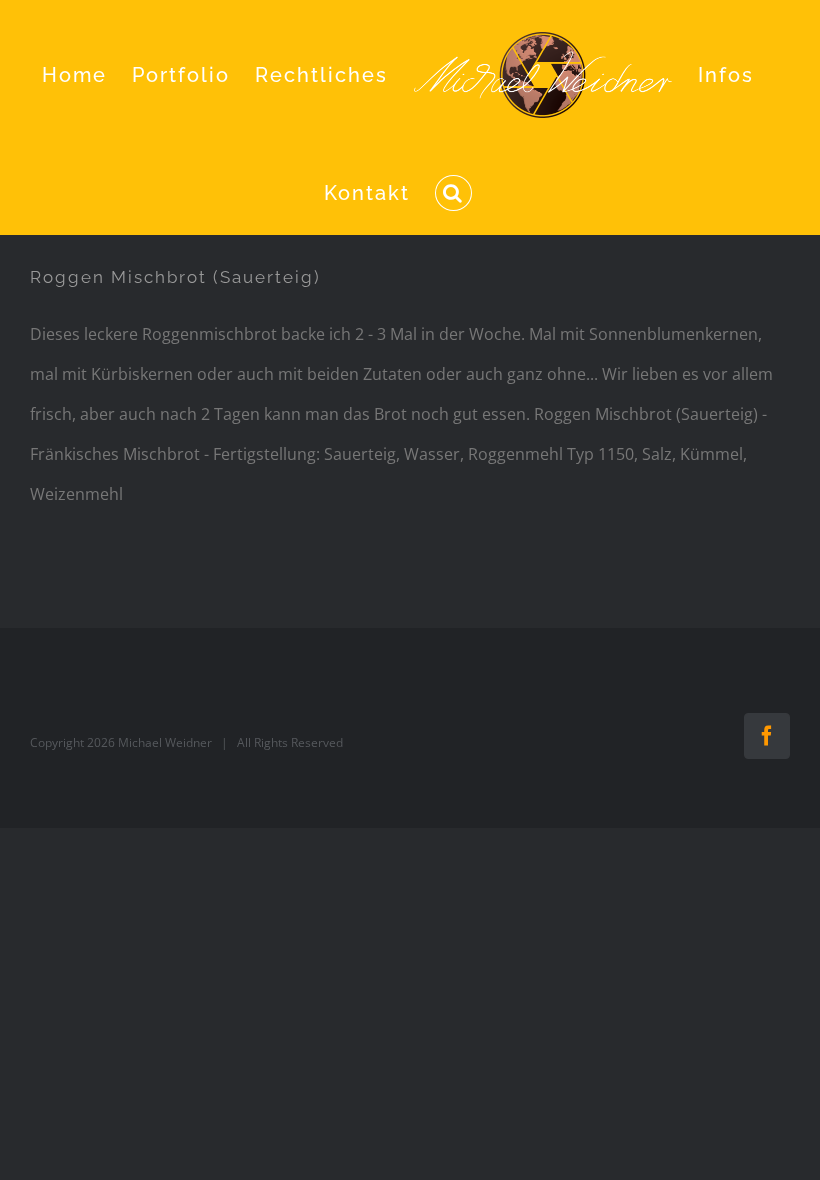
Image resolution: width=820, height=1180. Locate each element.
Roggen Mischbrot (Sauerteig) (175, 277)
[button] (453, 193)
